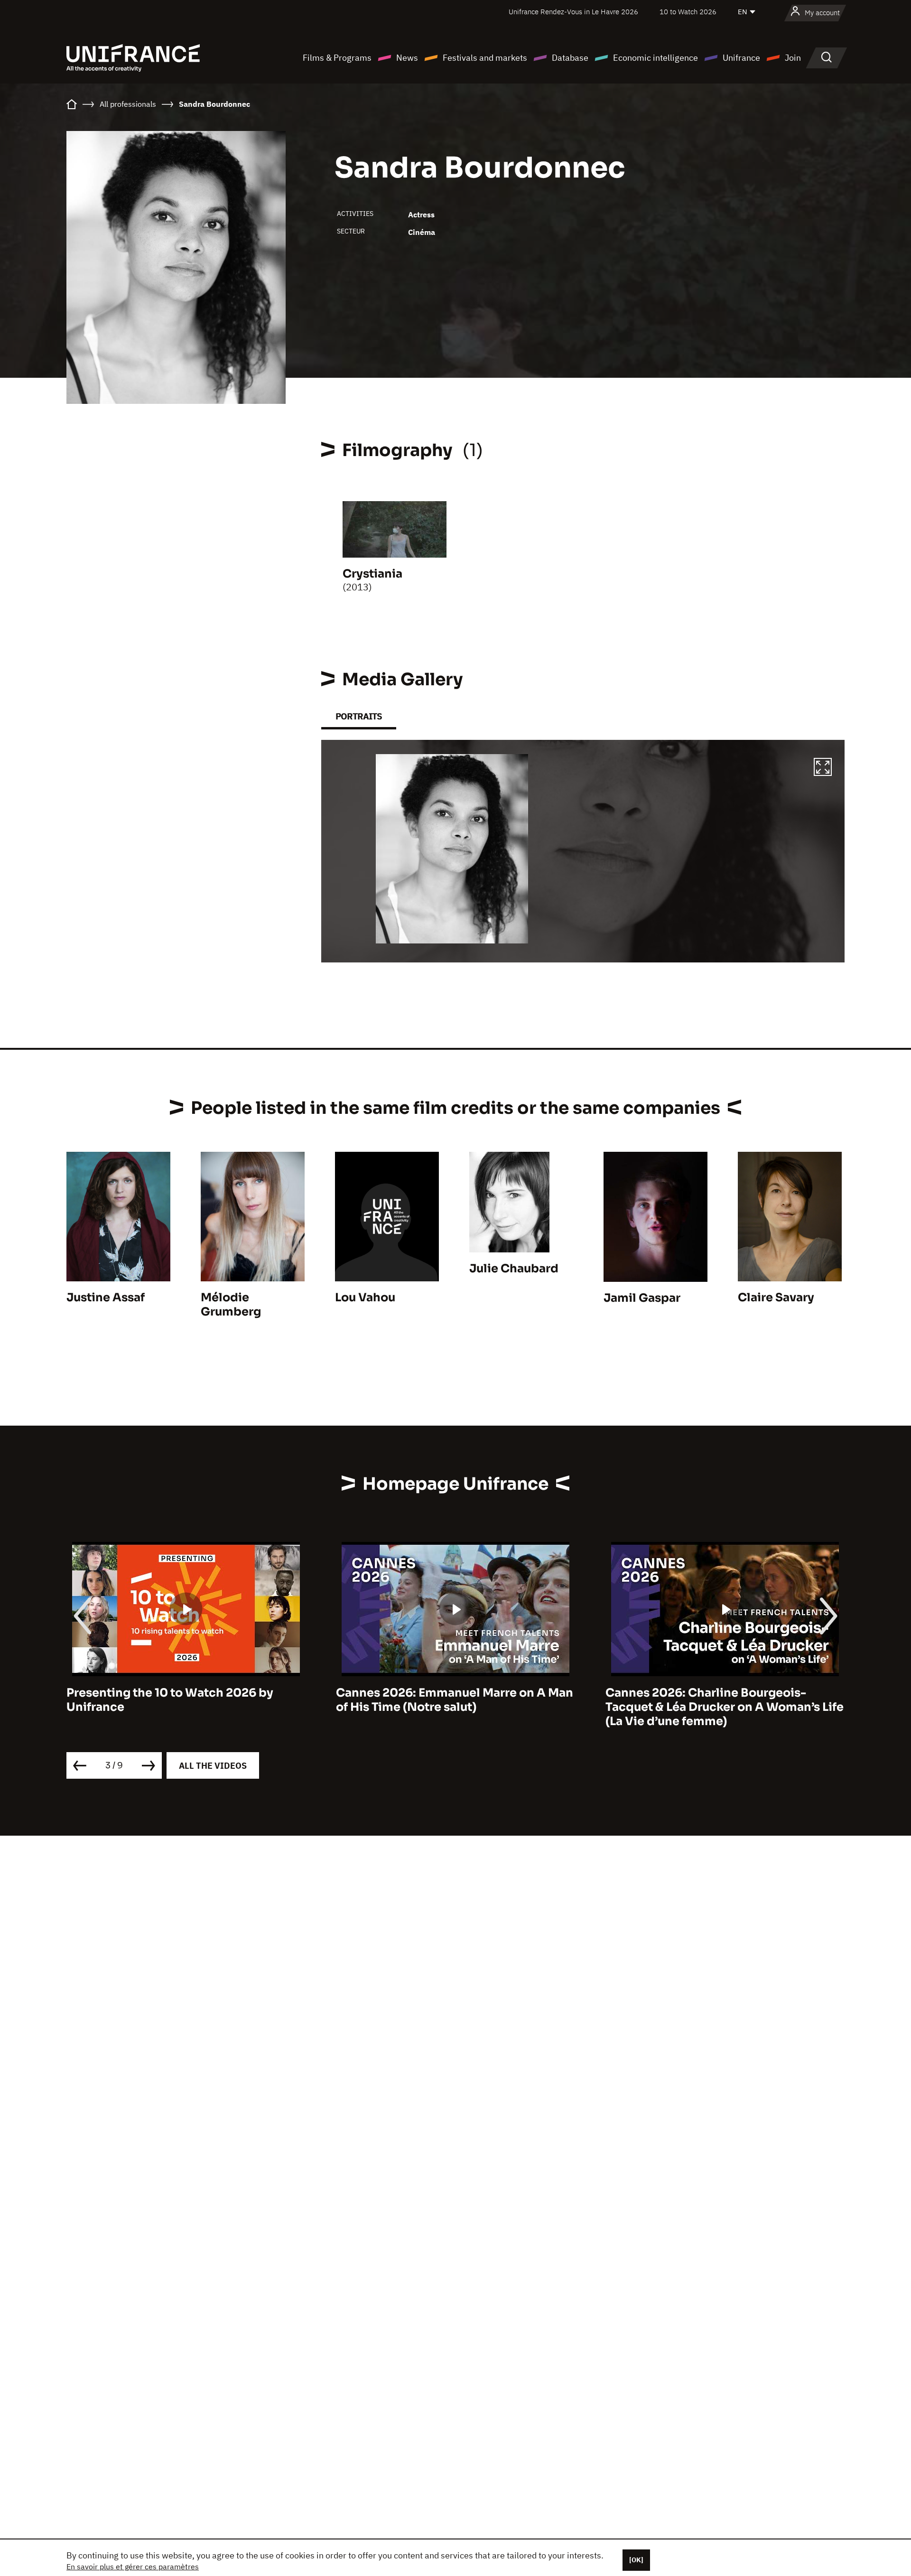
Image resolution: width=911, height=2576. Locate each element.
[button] (823, 768)
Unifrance (741, 58)
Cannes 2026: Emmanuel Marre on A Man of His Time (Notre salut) (185, 1700)
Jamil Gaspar (642, 1298)
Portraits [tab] (359, 716)
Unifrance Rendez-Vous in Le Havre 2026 (573, 12)
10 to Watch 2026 (688, 12)
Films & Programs (337, 58)
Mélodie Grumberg (231, 1305)
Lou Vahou (365, 1297)
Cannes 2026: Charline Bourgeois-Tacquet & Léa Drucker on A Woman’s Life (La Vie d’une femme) (455, 1707)
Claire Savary (776, 1297)
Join (793, 58)
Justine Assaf (106, 1297)
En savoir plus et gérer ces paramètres (133, 2567)
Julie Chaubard (514, 1269)
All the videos (213, 1766)
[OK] (636, 2560)
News (407, 58)
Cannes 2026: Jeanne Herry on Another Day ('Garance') (720, 1700)
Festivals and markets (485, 58)
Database (570, 58)
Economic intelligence (655, 58)
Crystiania (372, 574)
